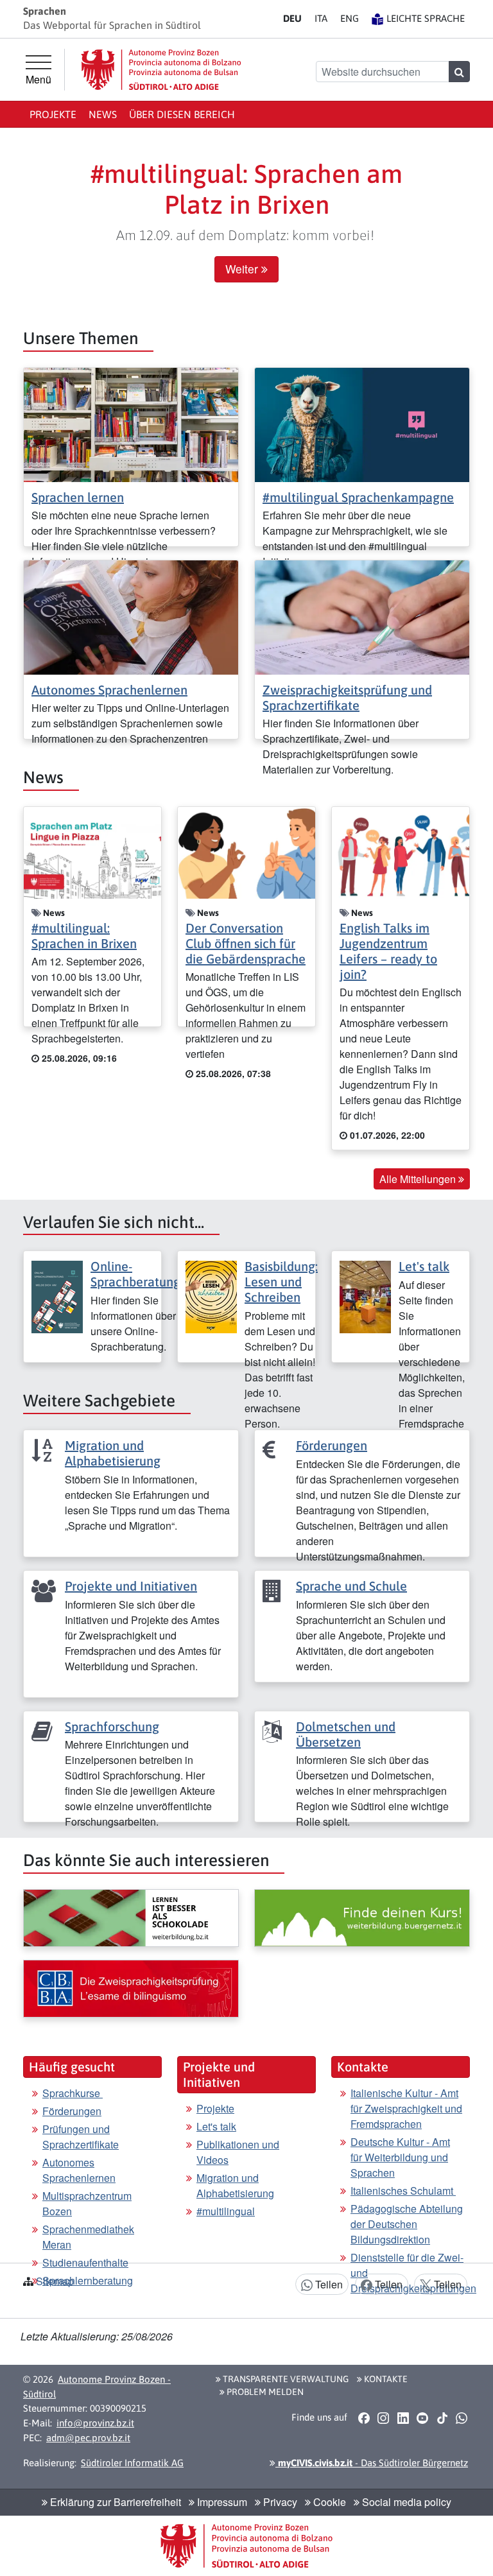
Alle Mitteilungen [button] (419, 1179)
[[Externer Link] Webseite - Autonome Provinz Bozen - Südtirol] (161, 70)
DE (292, 18)
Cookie (328, 2502)
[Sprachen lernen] (131, 423)
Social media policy (405, 2502)
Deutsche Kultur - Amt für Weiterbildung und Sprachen (400, 2157)
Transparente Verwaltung (285, 2379)
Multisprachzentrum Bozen (87, 2203)
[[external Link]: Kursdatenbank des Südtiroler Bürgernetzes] (362, 1918)
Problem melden (264, 2392)
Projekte (53, 114)
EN (350, 18)
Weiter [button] (243, 269)
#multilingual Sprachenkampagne (358, 497)
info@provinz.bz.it (95, 2423)
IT (321, 18)
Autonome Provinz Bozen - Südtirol (97, 2387)
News (103, 114)
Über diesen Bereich (182, 114)
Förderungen (332, 1445)
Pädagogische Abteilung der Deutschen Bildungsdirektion (407, 2224)
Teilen (328, 2284)
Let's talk (424, 1266)
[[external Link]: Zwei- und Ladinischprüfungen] (131, 1989)
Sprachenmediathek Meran (88, 2237)
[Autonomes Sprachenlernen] (131, 616)
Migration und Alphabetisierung (113, 1453)
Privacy (279, 2502)
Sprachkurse (73, 2093)
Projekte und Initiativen (131, 1586)
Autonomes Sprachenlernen (109, 690)
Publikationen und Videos (238, 2152)
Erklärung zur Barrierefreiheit (114, 2502)
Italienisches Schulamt (403, 2191)
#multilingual (226, 2211)
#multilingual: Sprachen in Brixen (84, 936)
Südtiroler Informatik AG (132, 2463)
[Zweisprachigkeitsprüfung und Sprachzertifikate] (362, 616)
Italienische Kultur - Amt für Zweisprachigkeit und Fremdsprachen (406, 2108)
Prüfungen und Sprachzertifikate (81, 2137)
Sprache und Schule (351, 1586)
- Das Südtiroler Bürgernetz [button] (372, 2463)
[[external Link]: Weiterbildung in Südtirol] (131, 1918)
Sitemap (55, 2281)
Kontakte (385, 2379)
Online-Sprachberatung (135, 1274)
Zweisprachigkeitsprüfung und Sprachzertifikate (347, 697)
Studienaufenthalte (85, 2262)
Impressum (221, 2502)
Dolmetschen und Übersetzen (346, 1734)
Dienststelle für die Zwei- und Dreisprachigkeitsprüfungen (413, 2273)
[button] (364, 2418)
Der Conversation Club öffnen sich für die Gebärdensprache (246, 943)
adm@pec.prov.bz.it (88, 2438)
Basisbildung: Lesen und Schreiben (281, 1282)
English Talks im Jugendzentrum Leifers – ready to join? (388, 951)
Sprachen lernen (78, 497)
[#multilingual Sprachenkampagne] (362, 423)
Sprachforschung (112, 1726)
